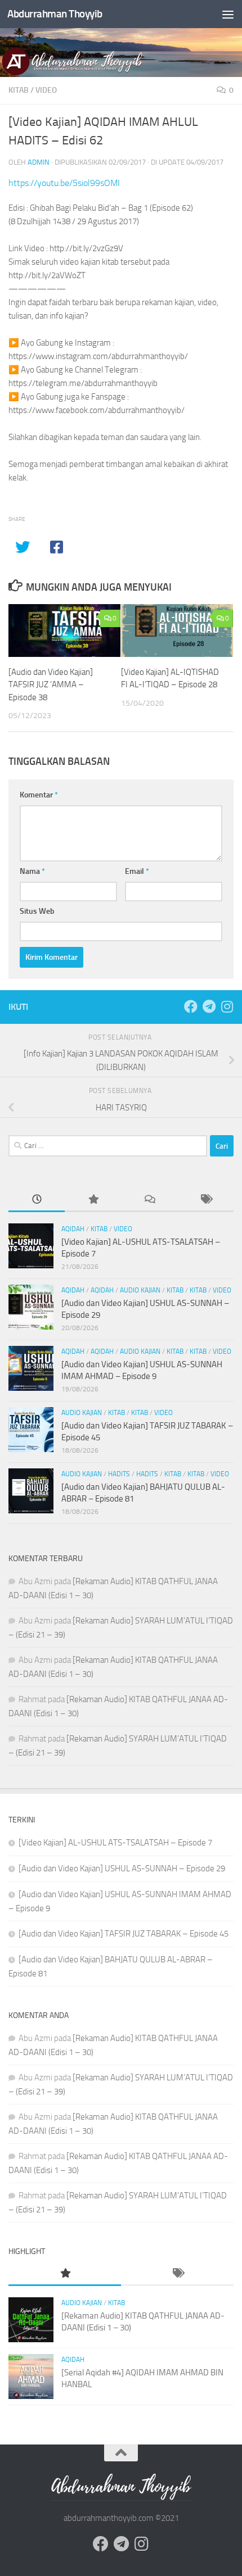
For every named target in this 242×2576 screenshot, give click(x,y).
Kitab (19, 90)
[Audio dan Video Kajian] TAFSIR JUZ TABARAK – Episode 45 (124, 1934)
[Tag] (205, 1200)
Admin (39, 162)
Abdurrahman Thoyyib (55, 14)
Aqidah (73, 1229)
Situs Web (37, 911)
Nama (32, 871)
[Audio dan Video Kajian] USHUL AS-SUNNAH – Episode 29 (122, 1868)
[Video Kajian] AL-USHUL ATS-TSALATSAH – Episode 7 (115, 1843)
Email (137, 871)
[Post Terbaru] (37, 1200)
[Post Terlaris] (93, 1200)
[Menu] (228, 14)
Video (46, 90)
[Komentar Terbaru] (149, 1200)
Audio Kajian (140, 1290)
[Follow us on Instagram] (227, 1006)
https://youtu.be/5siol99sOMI (64, 183)
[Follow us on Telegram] (209, 1006)
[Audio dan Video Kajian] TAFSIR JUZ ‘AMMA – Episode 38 (51, 685)
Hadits (119, 1474)
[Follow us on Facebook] (191, 1006)
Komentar (39, 795)
